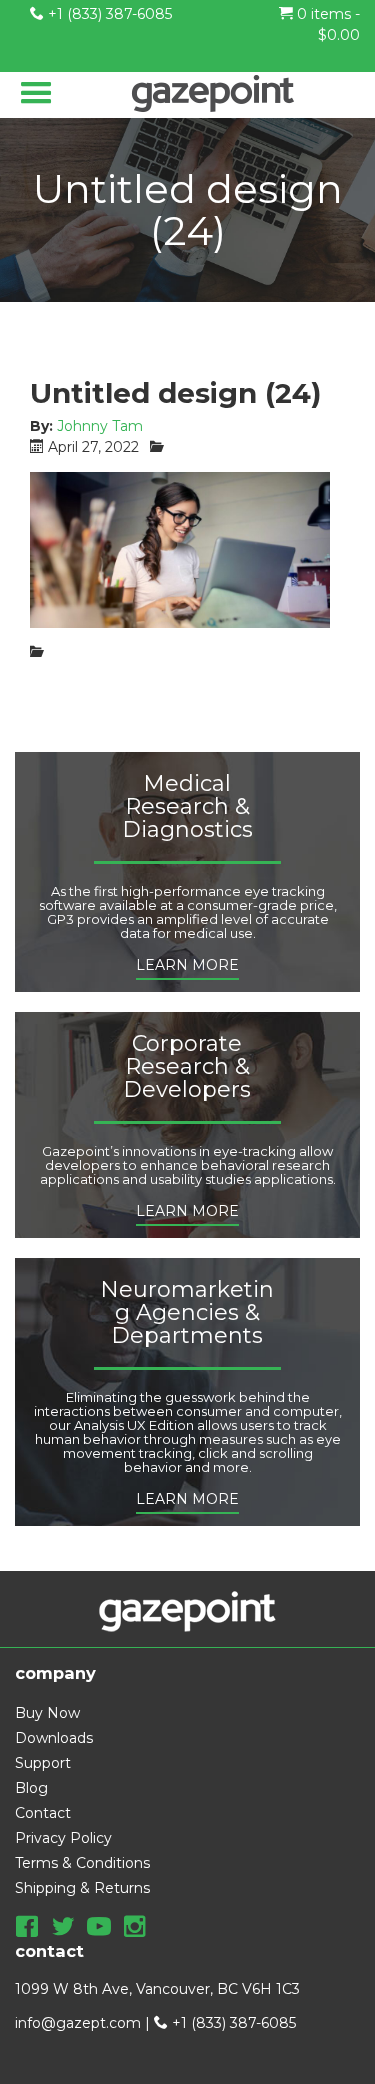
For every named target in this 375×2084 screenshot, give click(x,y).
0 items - (326, 24)
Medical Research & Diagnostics (187, 807)
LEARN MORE (187, 965)
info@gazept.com (78, 2023)
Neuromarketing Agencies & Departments (187, 1313)
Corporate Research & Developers (187, 1067)
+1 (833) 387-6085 (108, 14)
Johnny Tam (100, 426)
